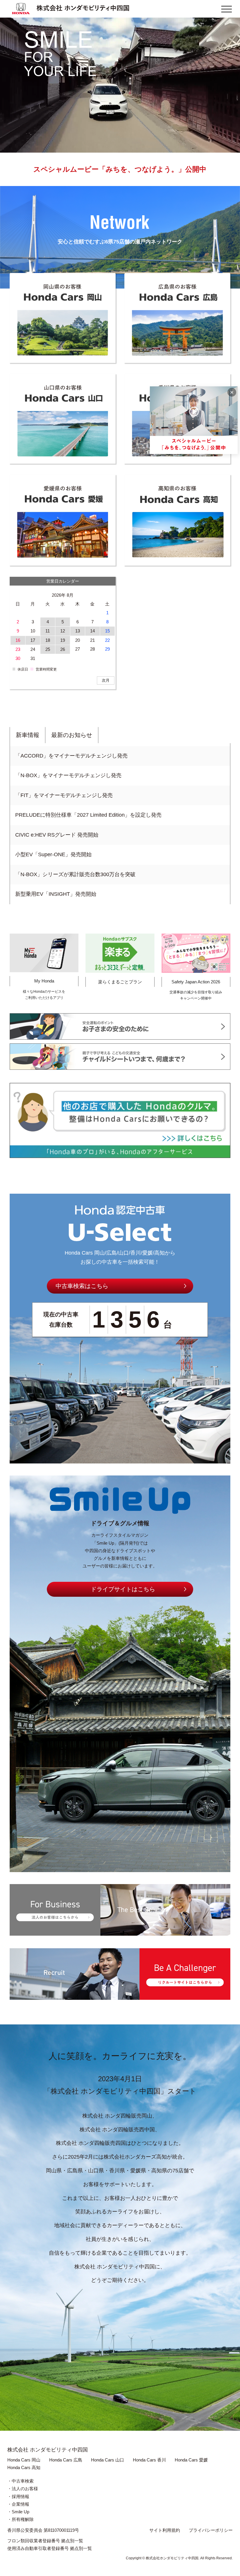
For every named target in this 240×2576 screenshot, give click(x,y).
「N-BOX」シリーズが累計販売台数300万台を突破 (75, 874)
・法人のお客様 (23, 2489)
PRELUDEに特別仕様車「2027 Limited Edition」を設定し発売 (88, 815)
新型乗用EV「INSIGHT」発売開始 (56, 894)
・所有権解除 (20, 2519)
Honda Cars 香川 (149, 2460)
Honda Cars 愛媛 (191, 2460)
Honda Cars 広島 (66, 2460)
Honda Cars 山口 (108, 2460)
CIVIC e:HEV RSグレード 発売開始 (57, 835)
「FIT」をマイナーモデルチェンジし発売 (64, 795)
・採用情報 (18, 2496)
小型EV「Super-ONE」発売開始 (53, 854)
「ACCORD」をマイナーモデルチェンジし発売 (71, 756)
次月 (106, 680)
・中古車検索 (20, 2481)
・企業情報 (18, 2504)
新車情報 (28, 735)
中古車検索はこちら (82, 1286)
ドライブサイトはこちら (123, 1589)
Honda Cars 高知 (24, 2467)
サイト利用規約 (165, 2530)
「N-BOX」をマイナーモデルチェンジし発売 (68, 775)
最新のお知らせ (72, 735)
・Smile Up (18, 2512)
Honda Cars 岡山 (24, 2460)
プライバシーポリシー (211, 2530)
